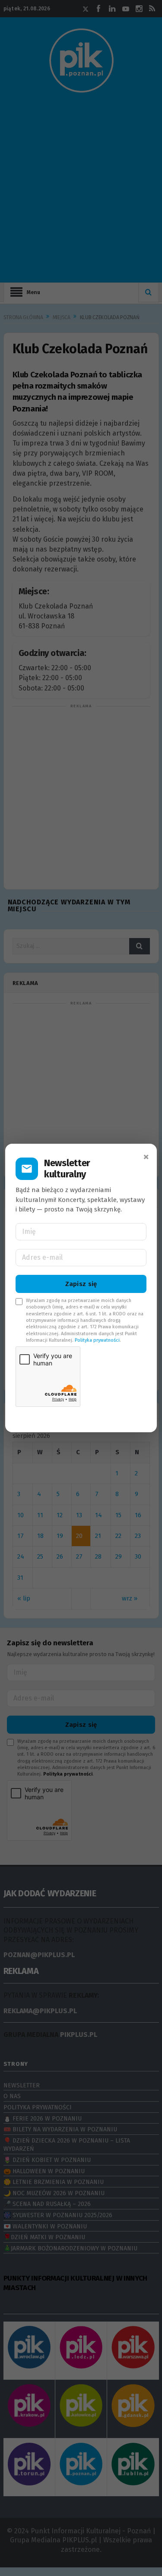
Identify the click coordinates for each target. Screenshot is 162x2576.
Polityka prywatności (97, 1340)
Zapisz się (81, 1284)
